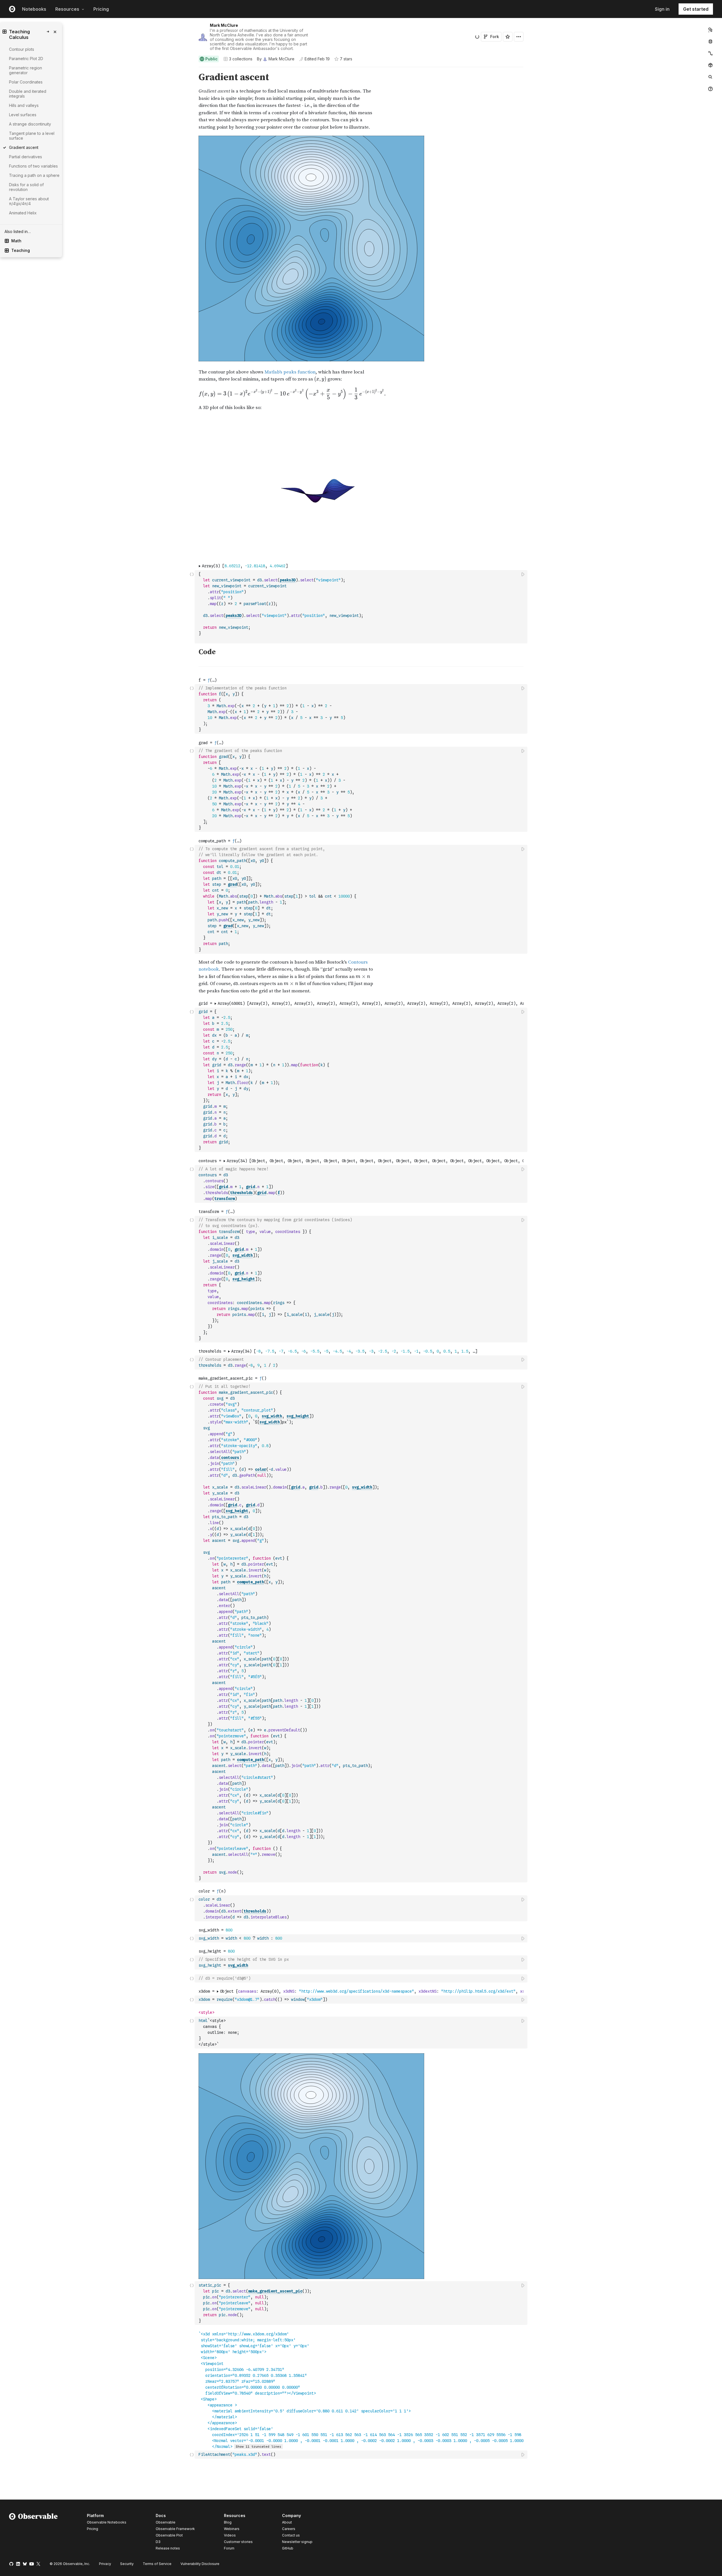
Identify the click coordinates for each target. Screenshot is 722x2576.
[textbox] (362, 607)
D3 (158, 2542)
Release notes (168, 2548)
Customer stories (238, 2542)
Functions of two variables (33, 166)
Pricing (101, 9)
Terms (157, 2564)
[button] (192, 70)
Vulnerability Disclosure (200, 2564)
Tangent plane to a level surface (32, 136)
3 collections (241, 59)
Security (127, 2564)
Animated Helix (23, 213)
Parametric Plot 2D (26, 59)
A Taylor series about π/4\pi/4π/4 (29, 201)
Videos (230, 2535)
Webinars (232, 2529)
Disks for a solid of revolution (26, 187)
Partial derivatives (26, 157)
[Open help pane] (710, 89)
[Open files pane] (710, 30)
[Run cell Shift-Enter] (523, 574)
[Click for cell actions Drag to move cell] (192, 1978)
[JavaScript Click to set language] (192, 607)
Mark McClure (224, 25)
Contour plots (22, 49)
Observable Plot (169, 2535)
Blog (228, 2522)
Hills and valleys (24, 105)
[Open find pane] (710, 77)
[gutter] (97, 77)
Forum (229, 2548)
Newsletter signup (297, 2542)
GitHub (288, 2548)
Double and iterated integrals (28, 94)
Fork (495, 37)
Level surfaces (23, 115)
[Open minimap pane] (710, 53)
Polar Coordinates (26, 82)
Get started (696, 9)
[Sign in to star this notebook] (508, 37)
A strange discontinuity (30, 124)
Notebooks (34, 9)
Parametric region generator (26, 70)
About (287, 2522)
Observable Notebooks (107, 2522)
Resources (67, 9)
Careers (289, 2529)
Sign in (662, 9)
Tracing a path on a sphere (34, 175)
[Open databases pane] (710, 41)
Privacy (105, 2564)
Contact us (291, 2535)
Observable (166, 2522)
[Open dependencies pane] (710, 65)
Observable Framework (175, 2529)
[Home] (33, 2533)
